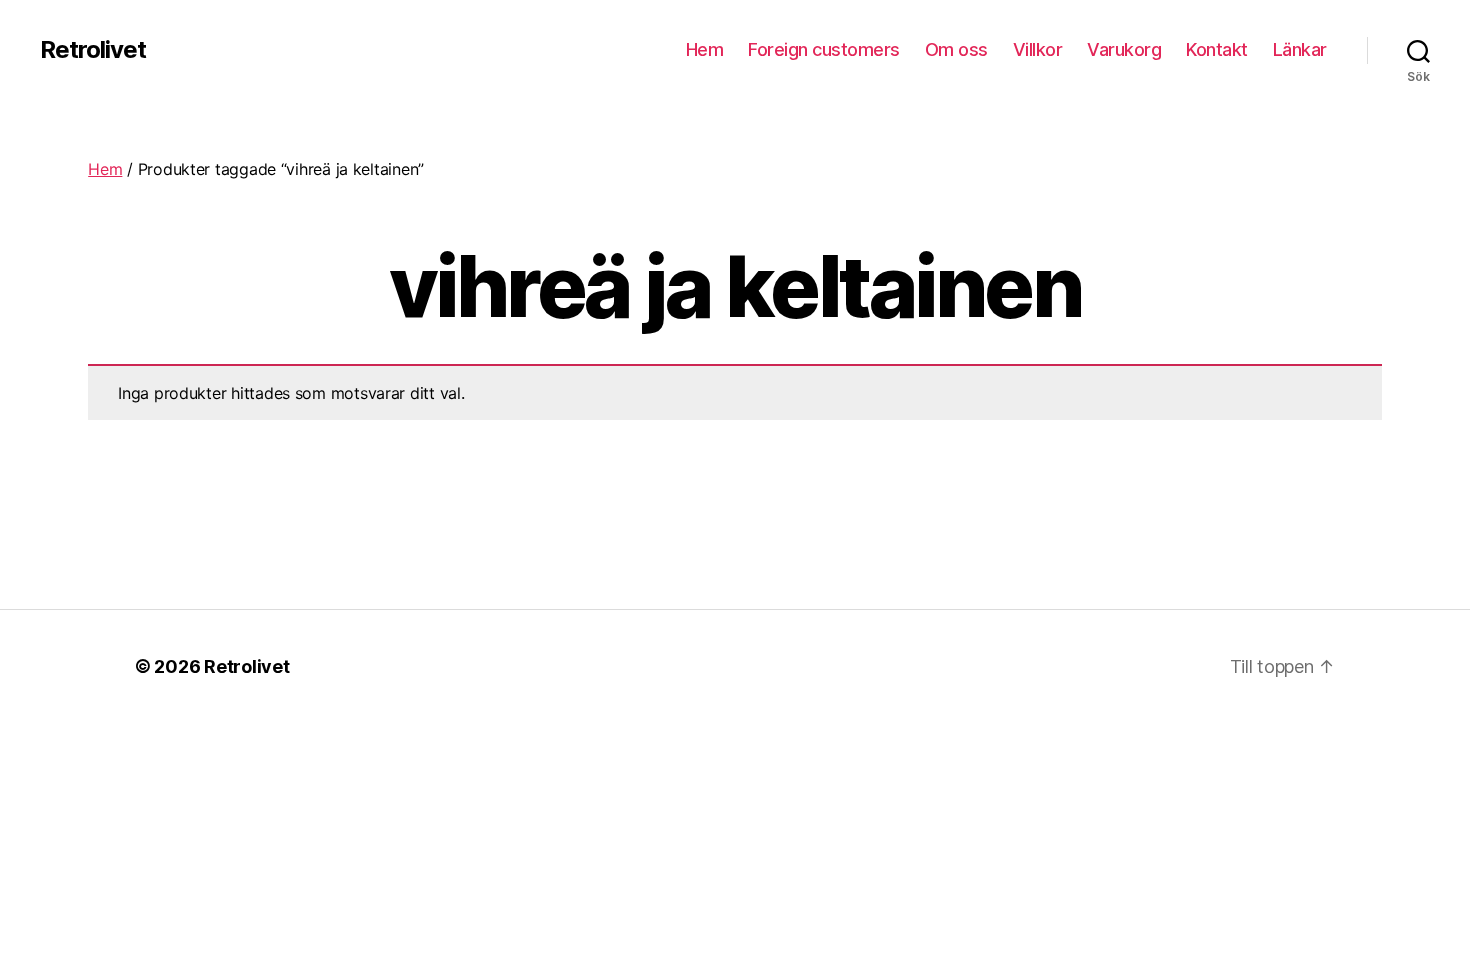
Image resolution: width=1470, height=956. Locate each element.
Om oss (956, 49)
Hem (705, 49)
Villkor (1038, 49)
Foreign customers (824, 49)
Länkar (1300, 49)
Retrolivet (93, 50)
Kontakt (1217, 49)
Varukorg (1124, 49)
